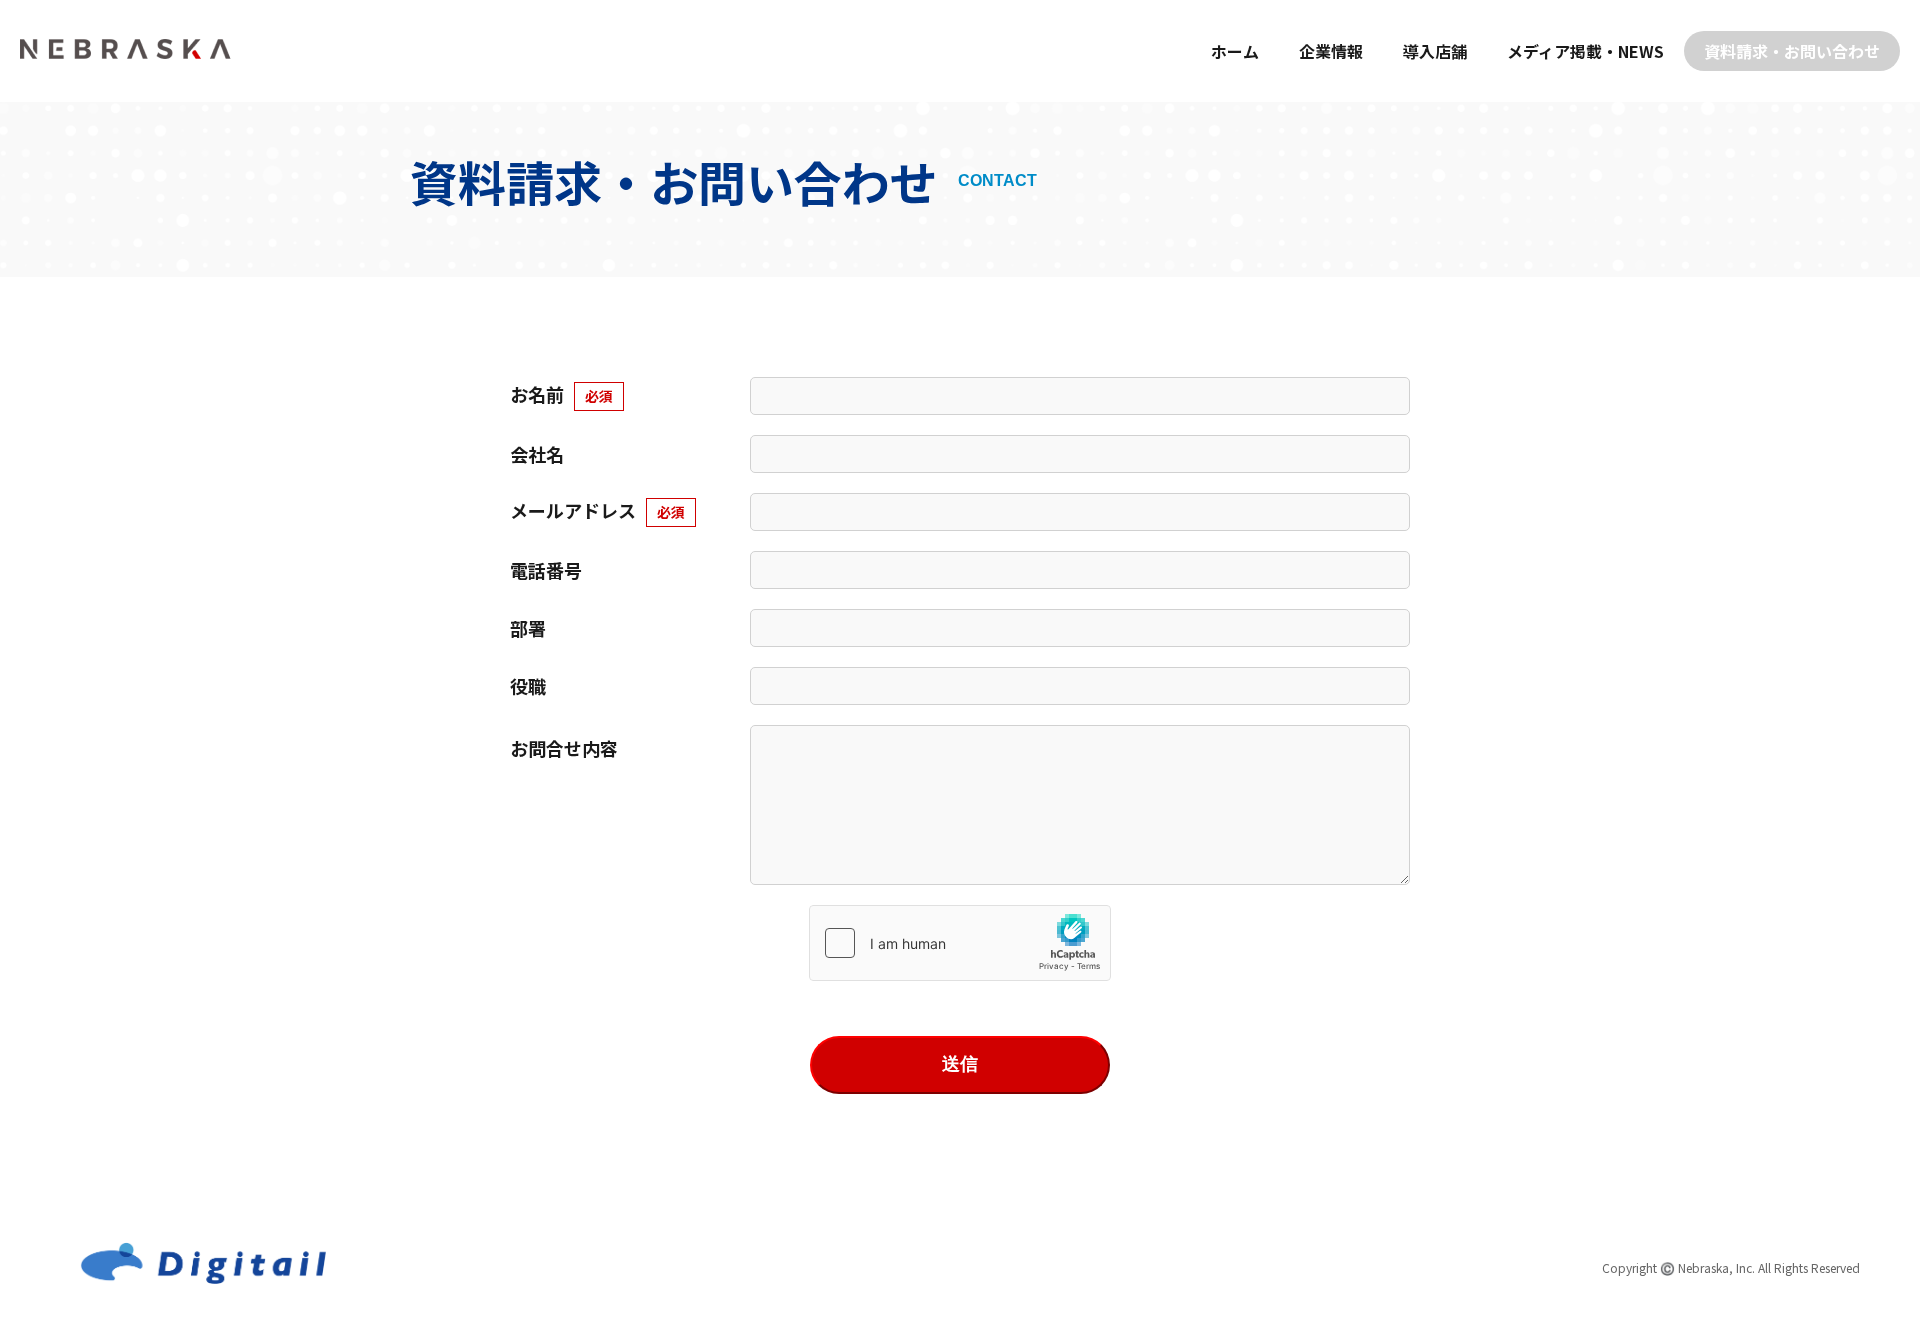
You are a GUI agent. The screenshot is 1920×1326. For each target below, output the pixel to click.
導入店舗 (1435, 51)
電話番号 (546, 570)
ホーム (1235, 51)
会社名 (537, 454)
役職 (528, 686)
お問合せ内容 (564, 748)
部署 (528, 628)
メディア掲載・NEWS (1585, 51)
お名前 (561, 394)
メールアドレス (597, 510)
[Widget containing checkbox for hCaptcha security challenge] (960, 943)
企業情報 (1331, 51)
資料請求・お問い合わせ (1792, 51)
